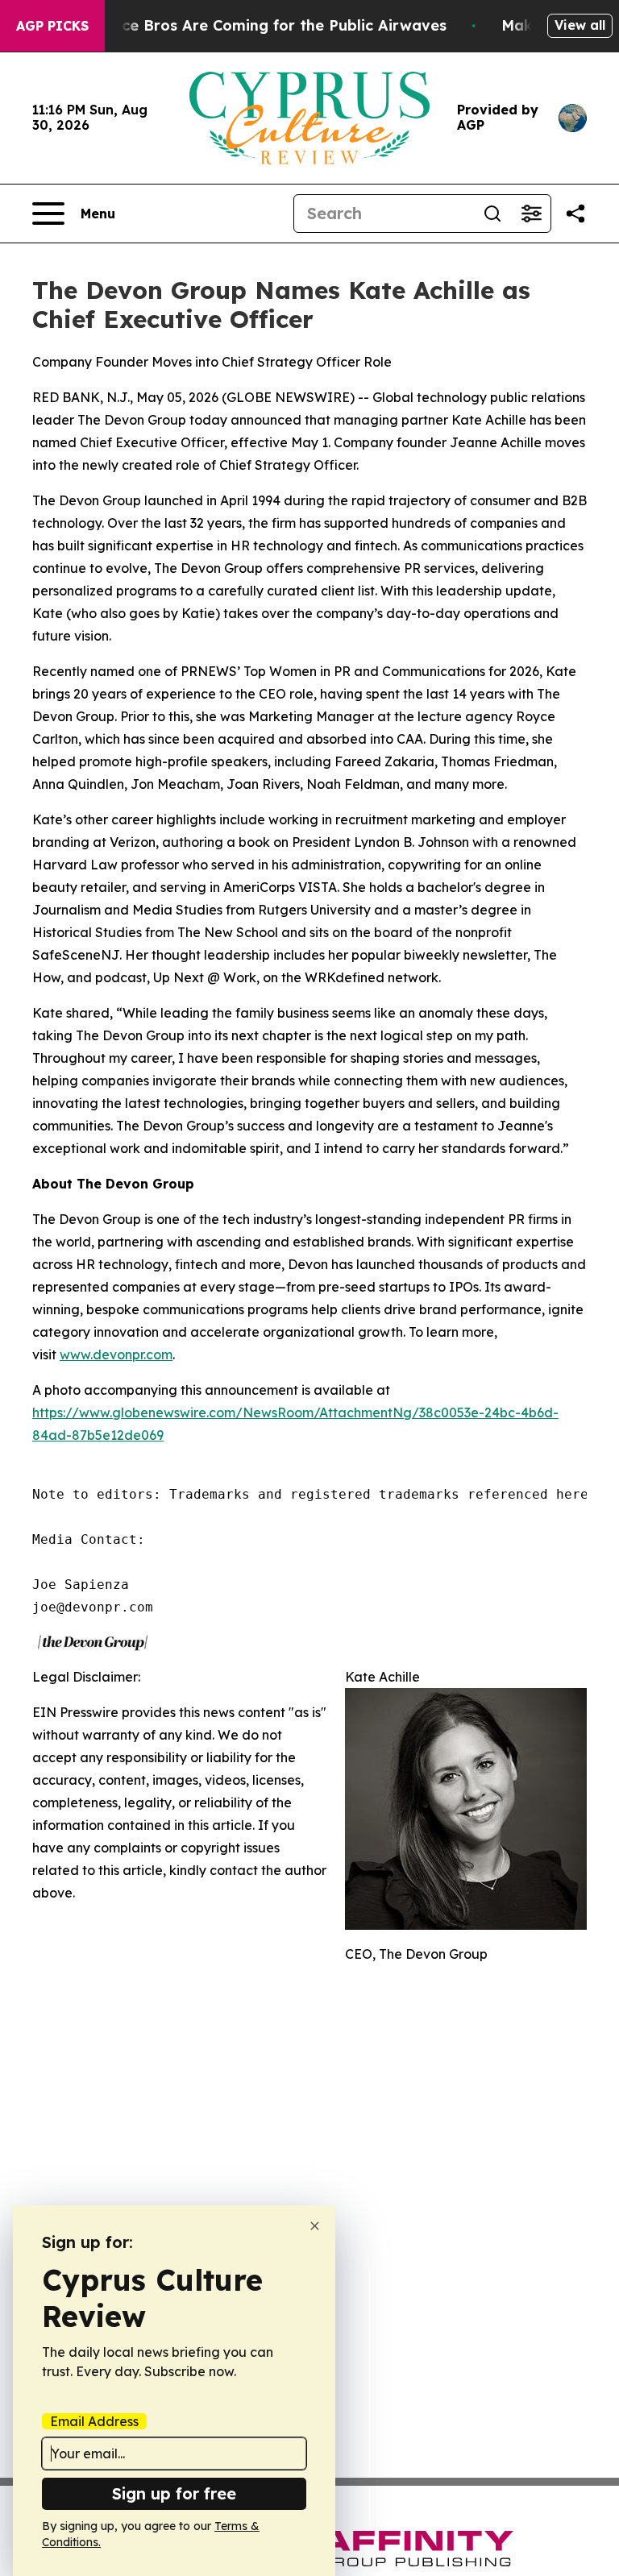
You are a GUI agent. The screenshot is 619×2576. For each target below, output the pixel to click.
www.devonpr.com (116, 1354)
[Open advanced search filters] (531, 214)
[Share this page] (575, 214)
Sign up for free (174, 2493)
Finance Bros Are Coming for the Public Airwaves (264, 25)
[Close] (315, 2226)
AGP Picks (52, 26)
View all (580, 25)
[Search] (492, 214)
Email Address (94, 2421)
